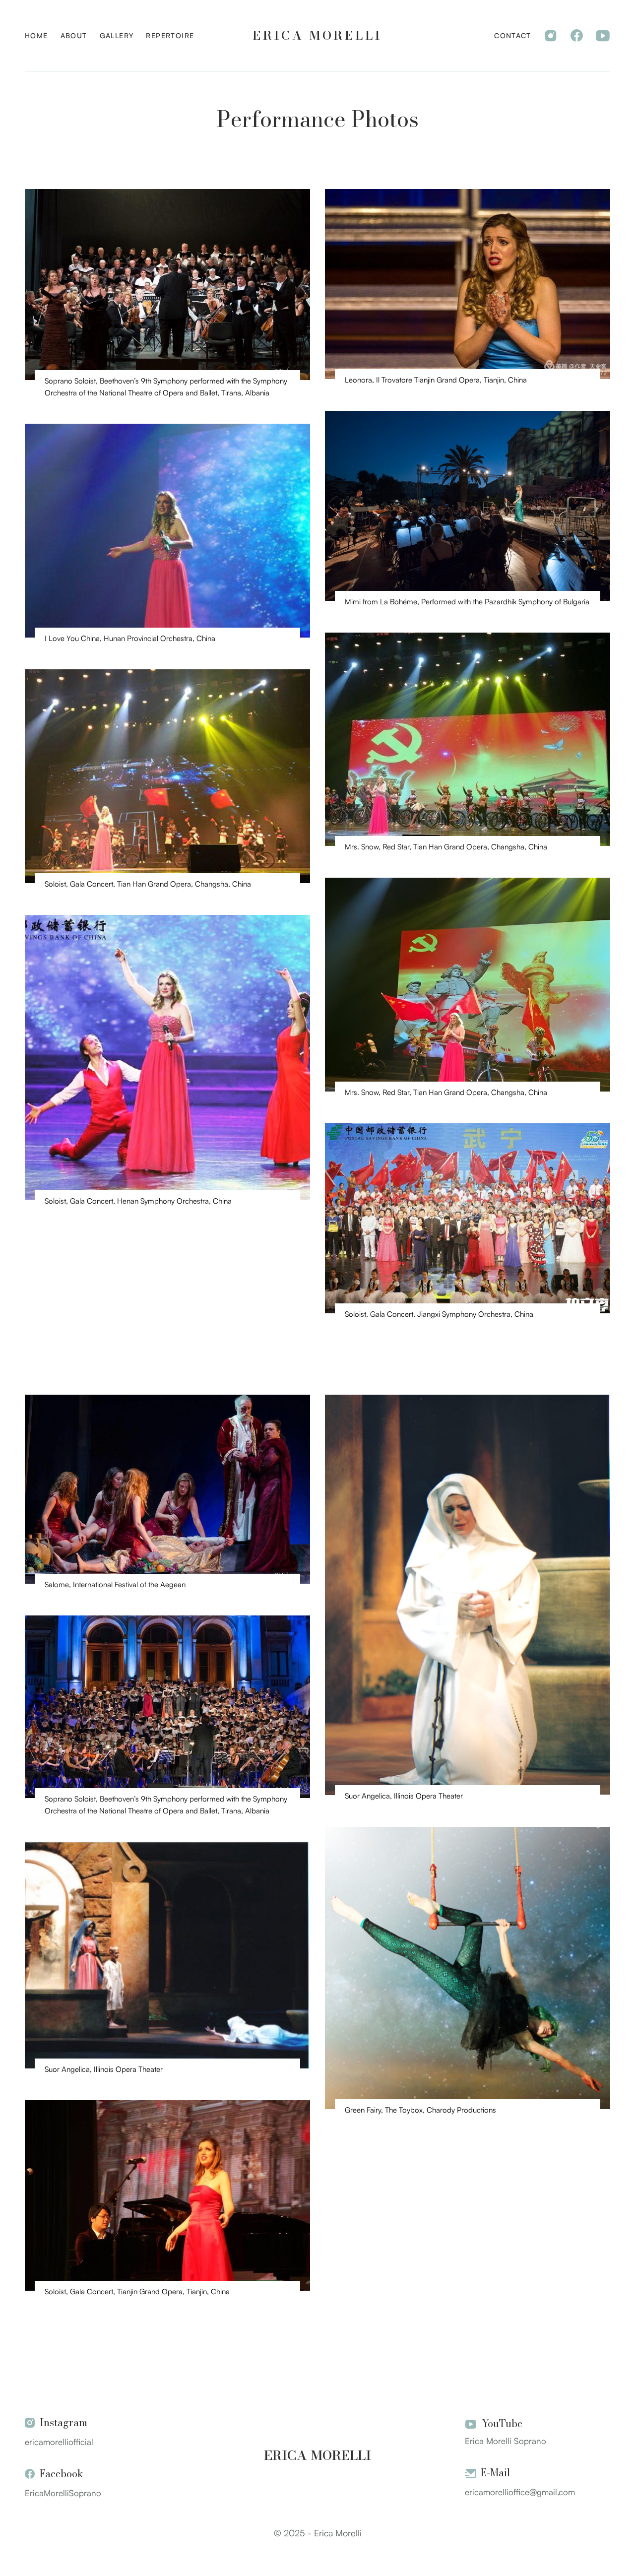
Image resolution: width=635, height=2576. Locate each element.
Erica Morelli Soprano (506, 2441)
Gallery (117, 35)
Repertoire (170, 35)
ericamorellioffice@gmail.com (520, 2492)
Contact (512, 35)
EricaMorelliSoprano (63, 2493)
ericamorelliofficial (59, 2442)
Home (36, 35)
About (74, 35)
